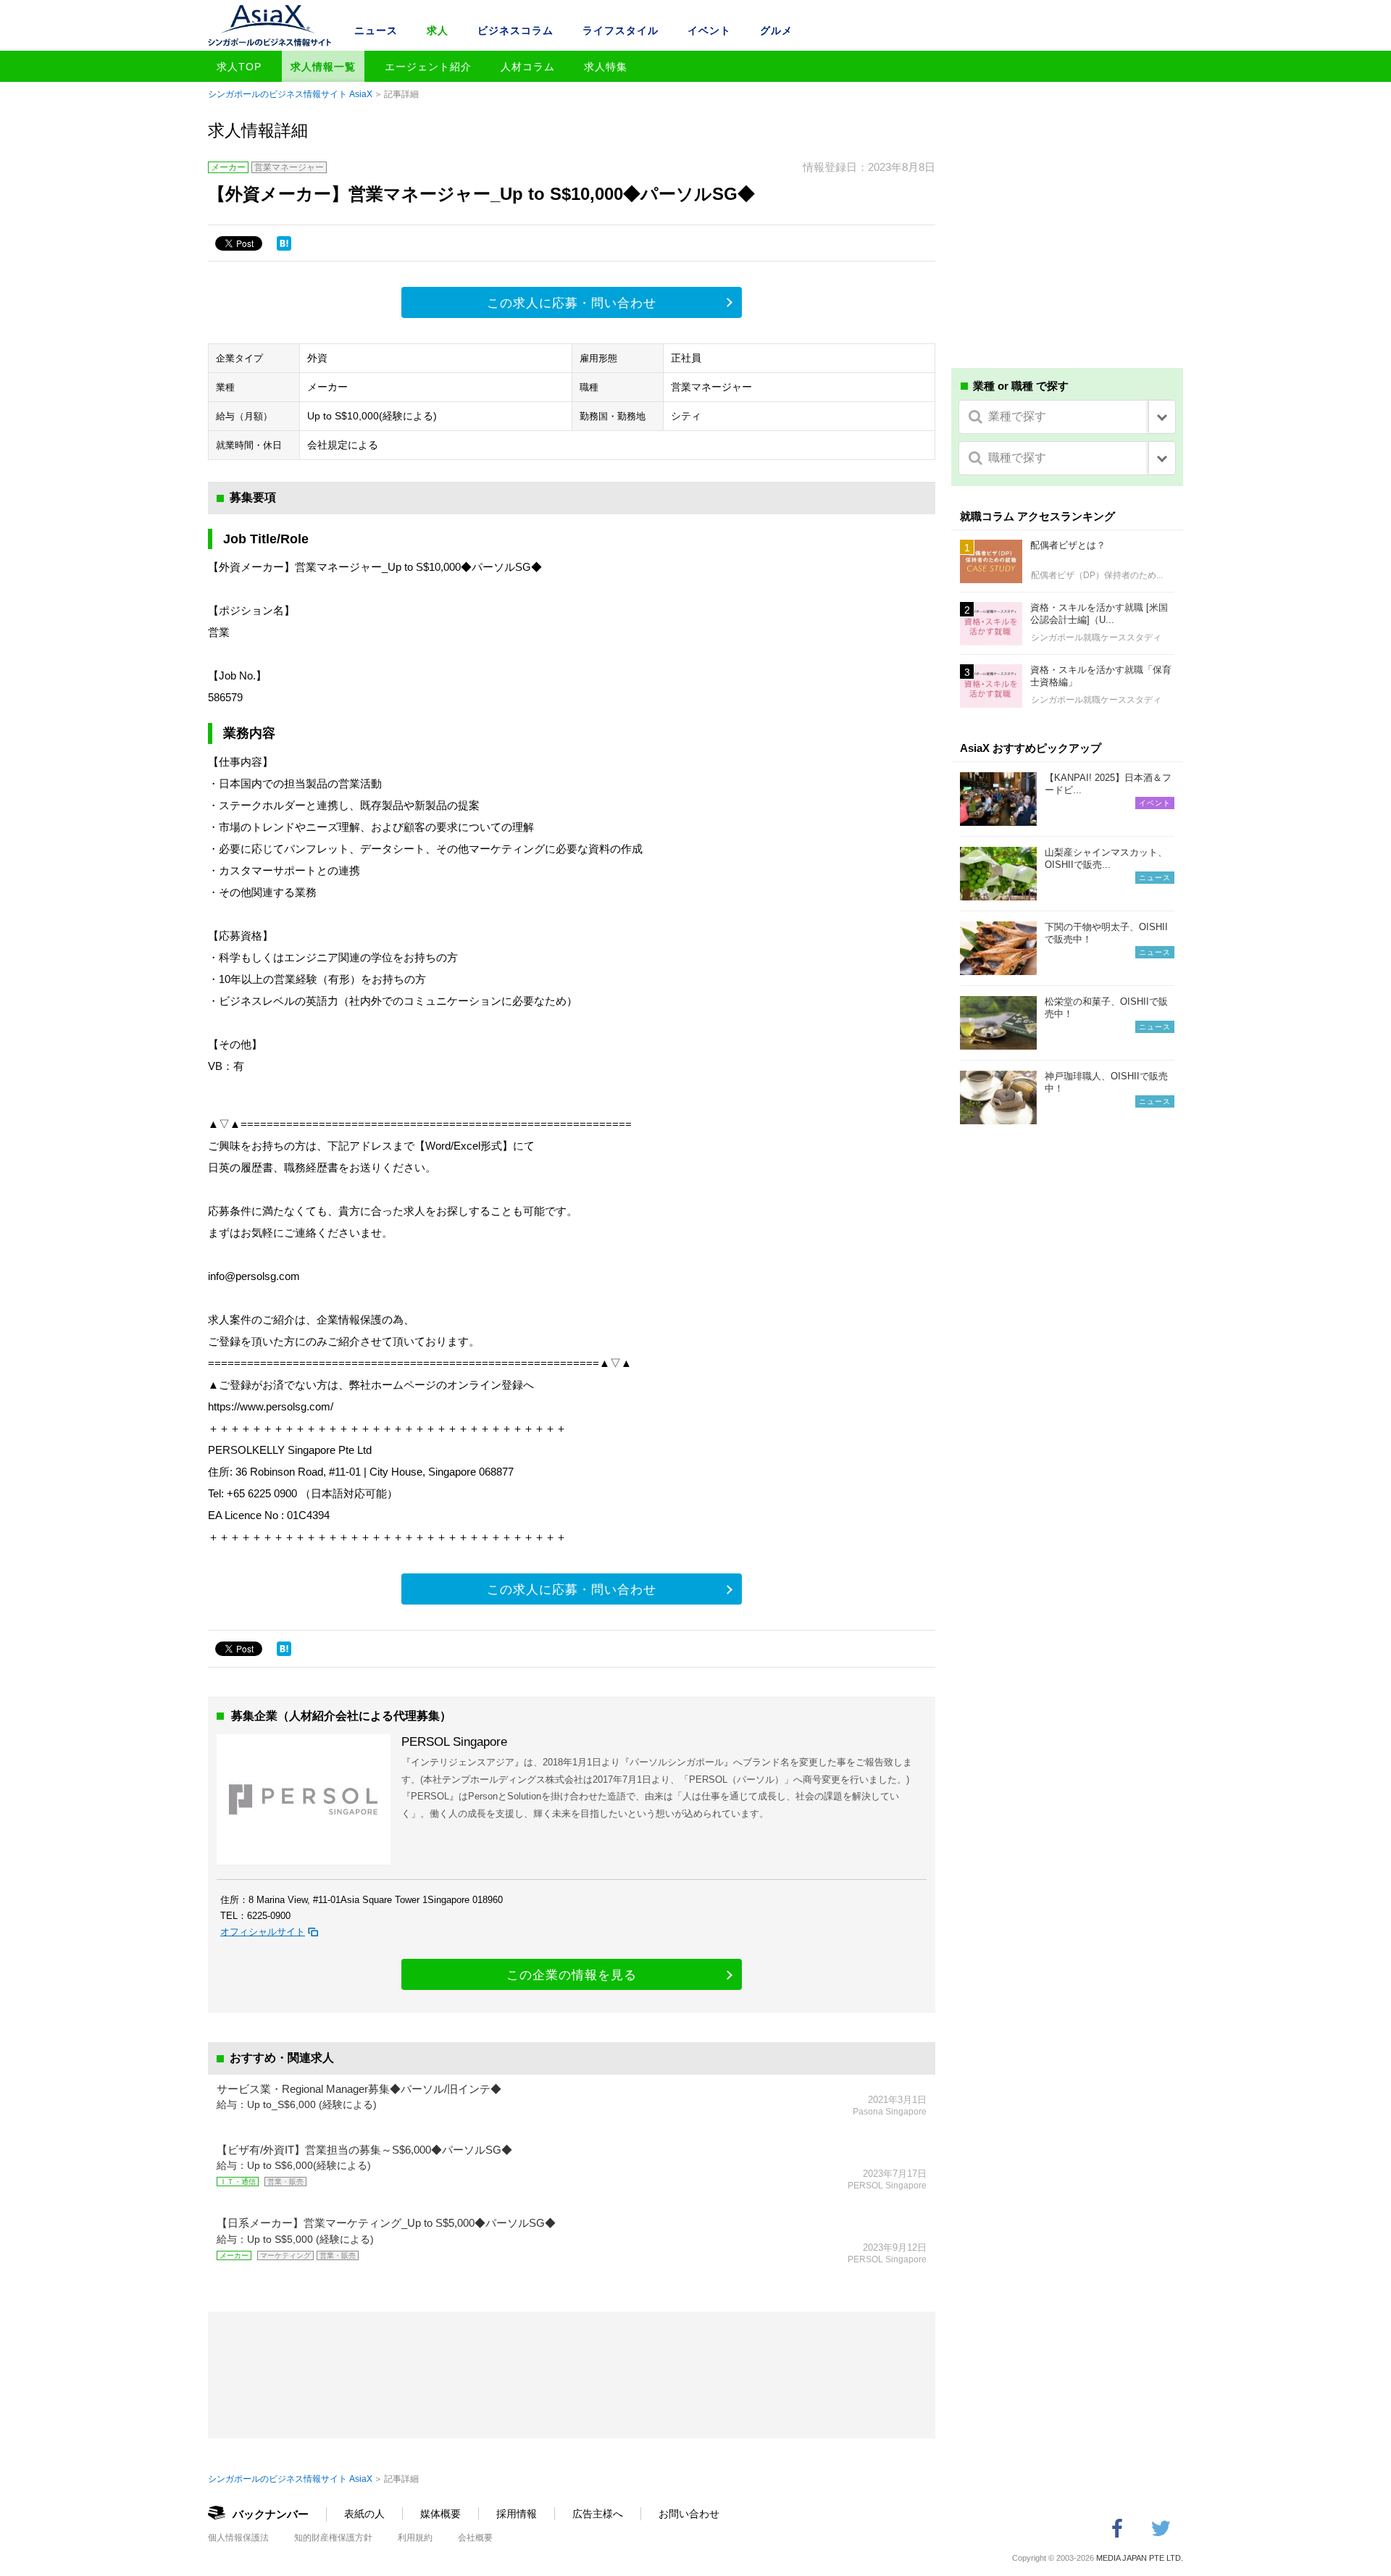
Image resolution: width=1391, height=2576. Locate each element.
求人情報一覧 (323, 67)
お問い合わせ (689, 2514)
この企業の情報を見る (572, 1975)
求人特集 (606, 67)
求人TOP (239, 67)
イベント (709, 30)
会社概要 (475, 2538)
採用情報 (517, 2514)
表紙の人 (364, 2514)
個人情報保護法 (238, 2538)
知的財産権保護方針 (333, 2538)
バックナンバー (271, 2514)
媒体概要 (440, 2514)
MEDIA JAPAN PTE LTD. (1140, 2558)
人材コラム (528, 67)
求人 (438, 30)
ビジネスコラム (515, 30)
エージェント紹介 (428, 67)
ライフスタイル (621, 30)
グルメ (776, 30)
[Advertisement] (1067, 245)
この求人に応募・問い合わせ (572, 303)
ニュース (376, 30)
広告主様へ (598, 2514)
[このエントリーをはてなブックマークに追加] (284, 243)
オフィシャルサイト (263, 1932)
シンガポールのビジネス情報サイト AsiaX (290, 94)
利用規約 (415, 2538)
